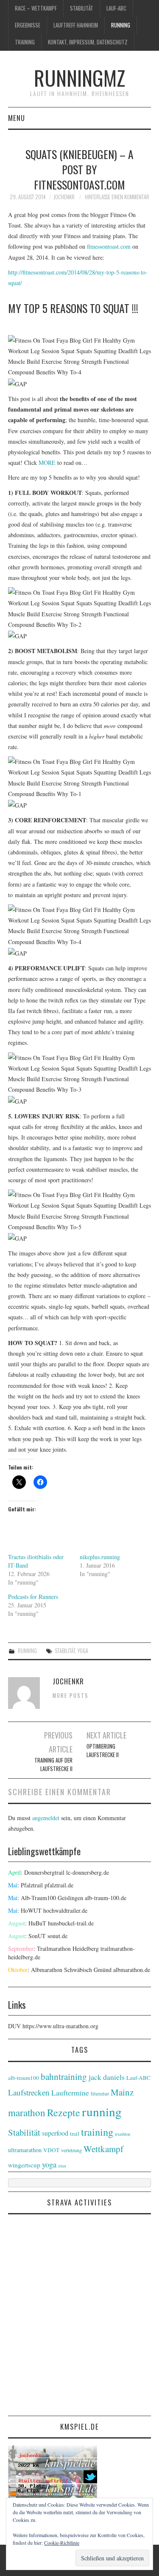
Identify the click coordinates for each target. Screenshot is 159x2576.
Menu (17, 118)
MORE (47, 463)
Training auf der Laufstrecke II (53, 1764)
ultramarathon (25, 2150)
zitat (62, 2166)
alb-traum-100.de (106, 1898)
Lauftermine (70, 2093)
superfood (55, 2133)
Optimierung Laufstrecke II (103, 1751)
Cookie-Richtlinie (62, 2543)
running (121, 25)
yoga (83, 1651)
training (25, 42)
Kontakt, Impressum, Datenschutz (88, 42)
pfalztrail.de (59, 1885)
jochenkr (64, 197)
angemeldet (46, 1818)
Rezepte (64, 2112)
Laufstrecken (29, 2092)
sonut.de (57, 1936)
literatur (100, 2093)
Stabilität (82, 8)
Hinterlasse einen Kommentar (117, 197)
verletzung (71, 2150)
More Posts (71, 1696)
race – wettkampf (36, 8)
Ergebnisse (28, 25)
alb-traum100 (24, 2078)
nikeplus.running (100, 1557)
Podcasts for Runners (33, 1597)
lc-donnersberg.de (88, 1872)
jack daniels (107, 2077)
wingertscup (24, 2165)
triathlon (123, 2134)
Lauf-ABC (116, 8)
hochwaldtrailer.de (65, 1910)
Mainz (122, 2092)
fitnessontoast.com (110, 246)
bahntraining (64, 2076)
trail (75, 2134)
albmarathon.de (132, 1970)
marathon (27, 2112)
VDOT (51, 2150)
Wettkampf (103, 2149)
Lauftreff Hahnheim (76, 25)
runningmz (79, 78)
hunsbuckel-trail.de (71, 1923)
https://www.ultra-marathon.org (60, 2026)
